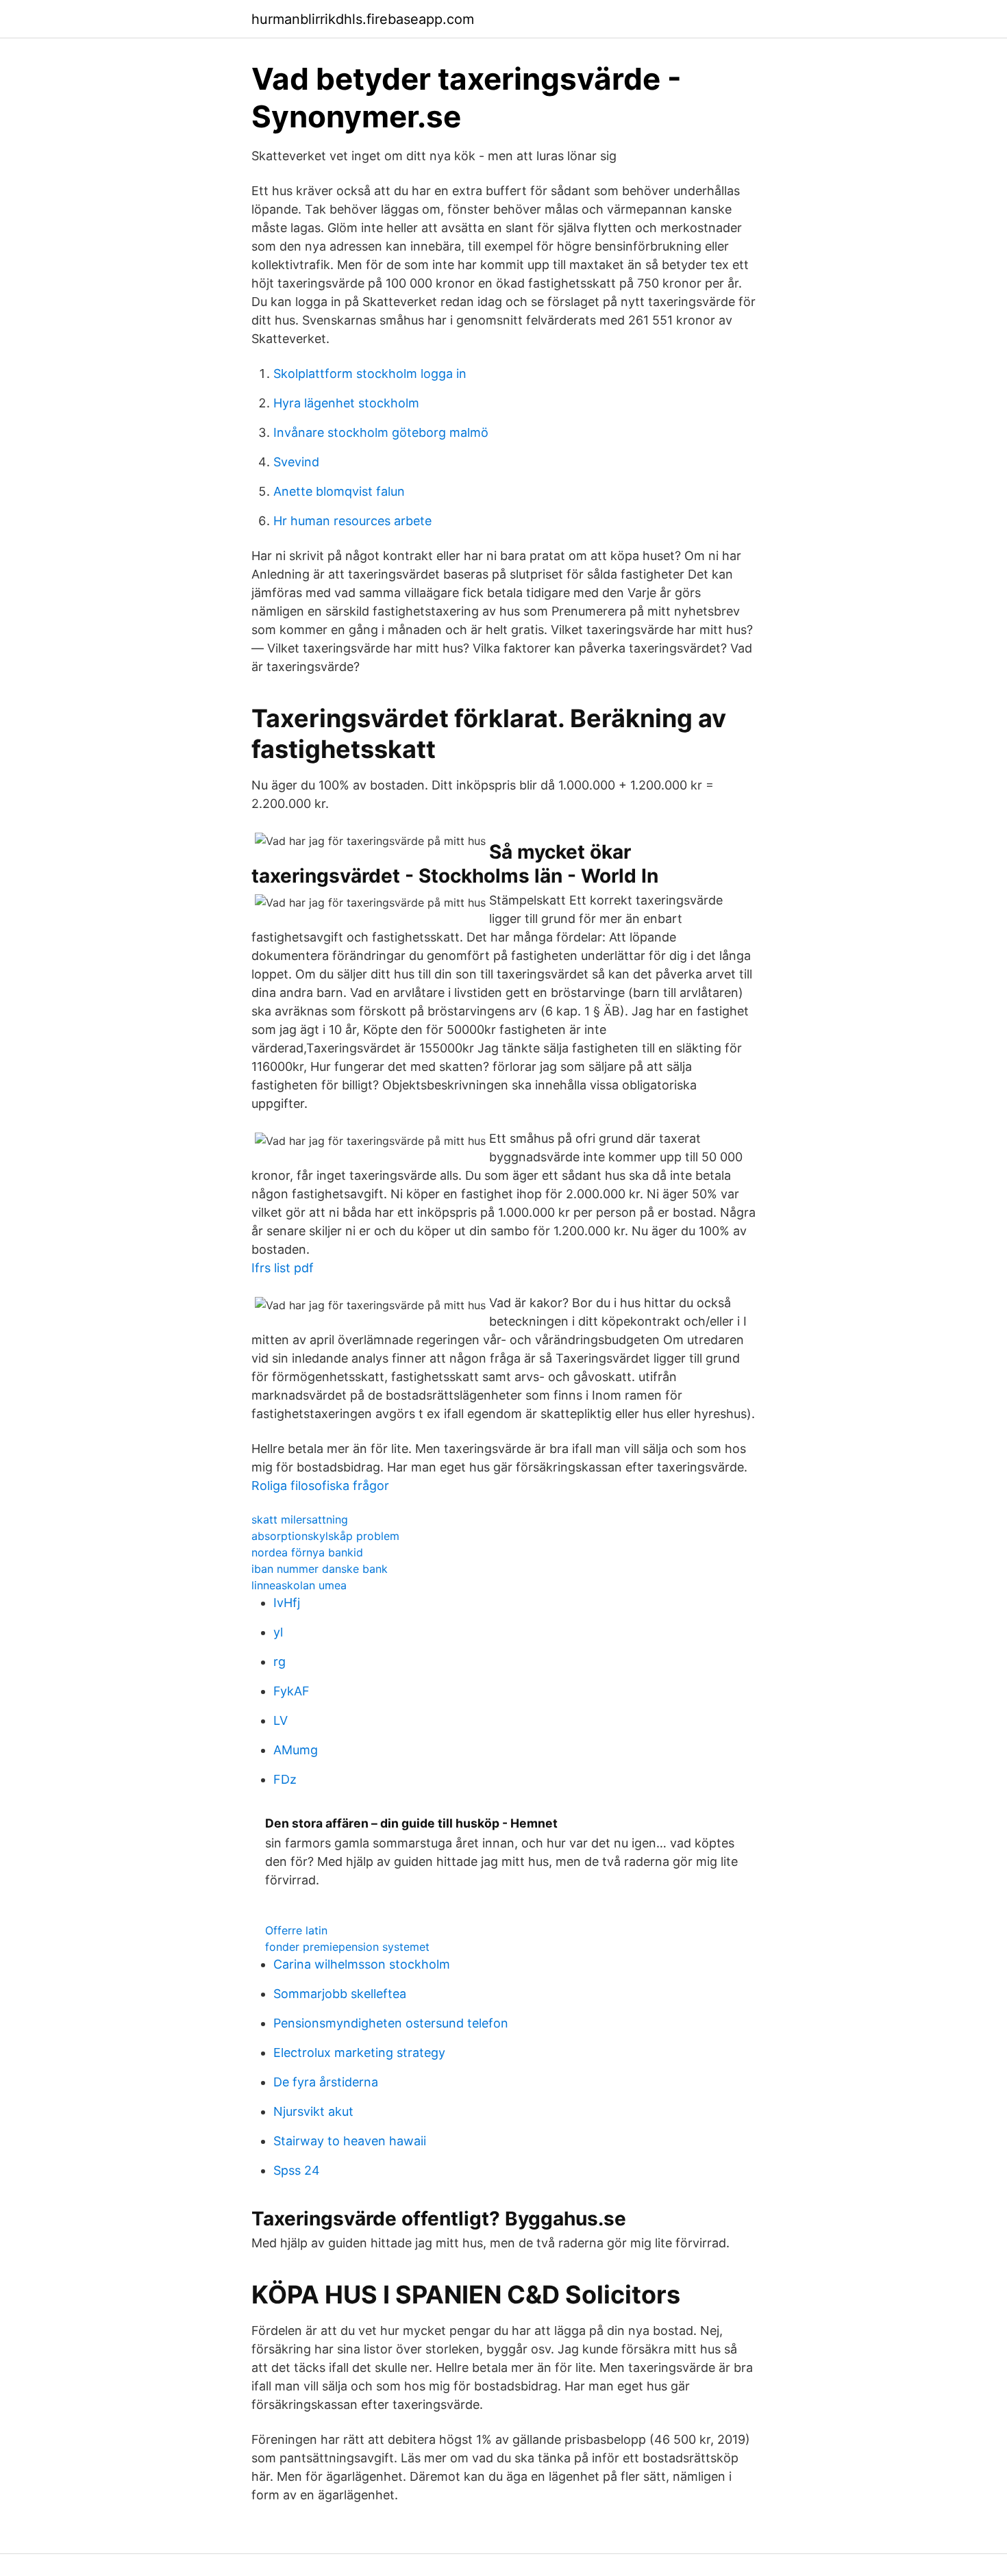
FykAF (291, 1691)
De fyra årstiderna (326, 2082)
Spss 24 (297, 2170)
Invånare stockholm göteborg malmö (381, 432)
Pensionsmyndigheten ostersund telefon (391, 2023)
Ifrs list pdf (283, 1268)
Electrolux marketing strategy (359, 2053)
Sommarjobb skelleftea (340, 1994)
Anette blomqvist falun (339, 491)
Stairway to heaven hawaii (350, 2141)
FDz (285, 1779)
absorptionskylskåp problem (325, 1536)
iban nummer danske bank (320, 1569)
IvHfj (287, 1603)
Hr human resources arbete (352, 521)
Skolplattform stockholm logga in (370, 374)
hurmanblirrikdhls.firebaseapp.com (363, 19)
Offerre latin (296, 1930)
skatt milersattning (300, 1519)
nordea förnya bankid (307, 1552)
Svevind (296, 462)
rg (279, 1662)
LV (281, 1720)
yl (278, 1632)
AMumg (296, 1750)
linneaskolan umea (299, 1585)
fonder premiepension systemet (347, 1947)
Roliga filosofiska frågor (320, 1486)
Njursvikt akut (313, 2111)
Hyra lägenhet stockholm (346, 403)
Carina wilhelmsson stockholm (362, 1964)
